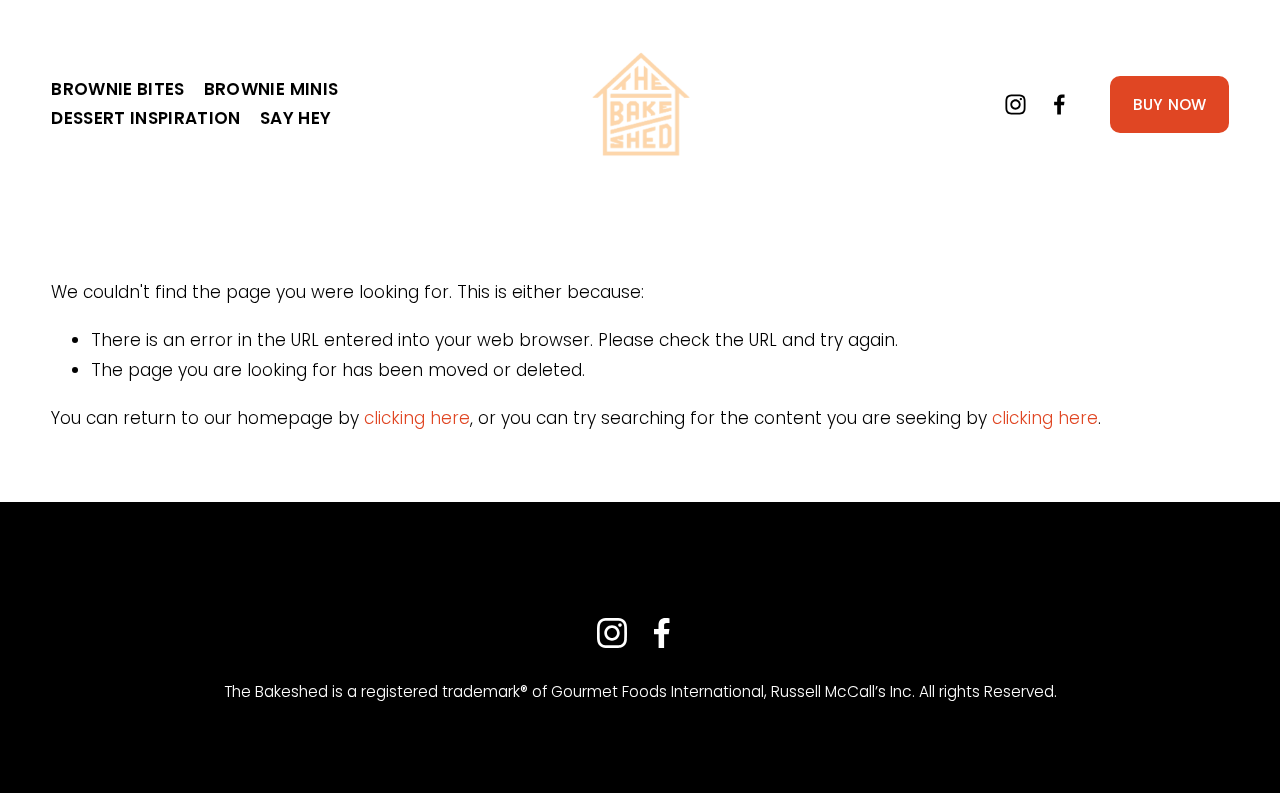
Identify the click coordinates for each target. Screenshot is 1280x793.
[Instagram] (1015, 104)
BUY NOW (1170, 104)
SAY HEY (295, 118)
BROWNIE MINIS (271, 89)
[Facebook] (1059, 104)
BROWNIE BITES (117, 89)
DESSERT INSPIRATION (145, 118)
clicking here (417, 418)
